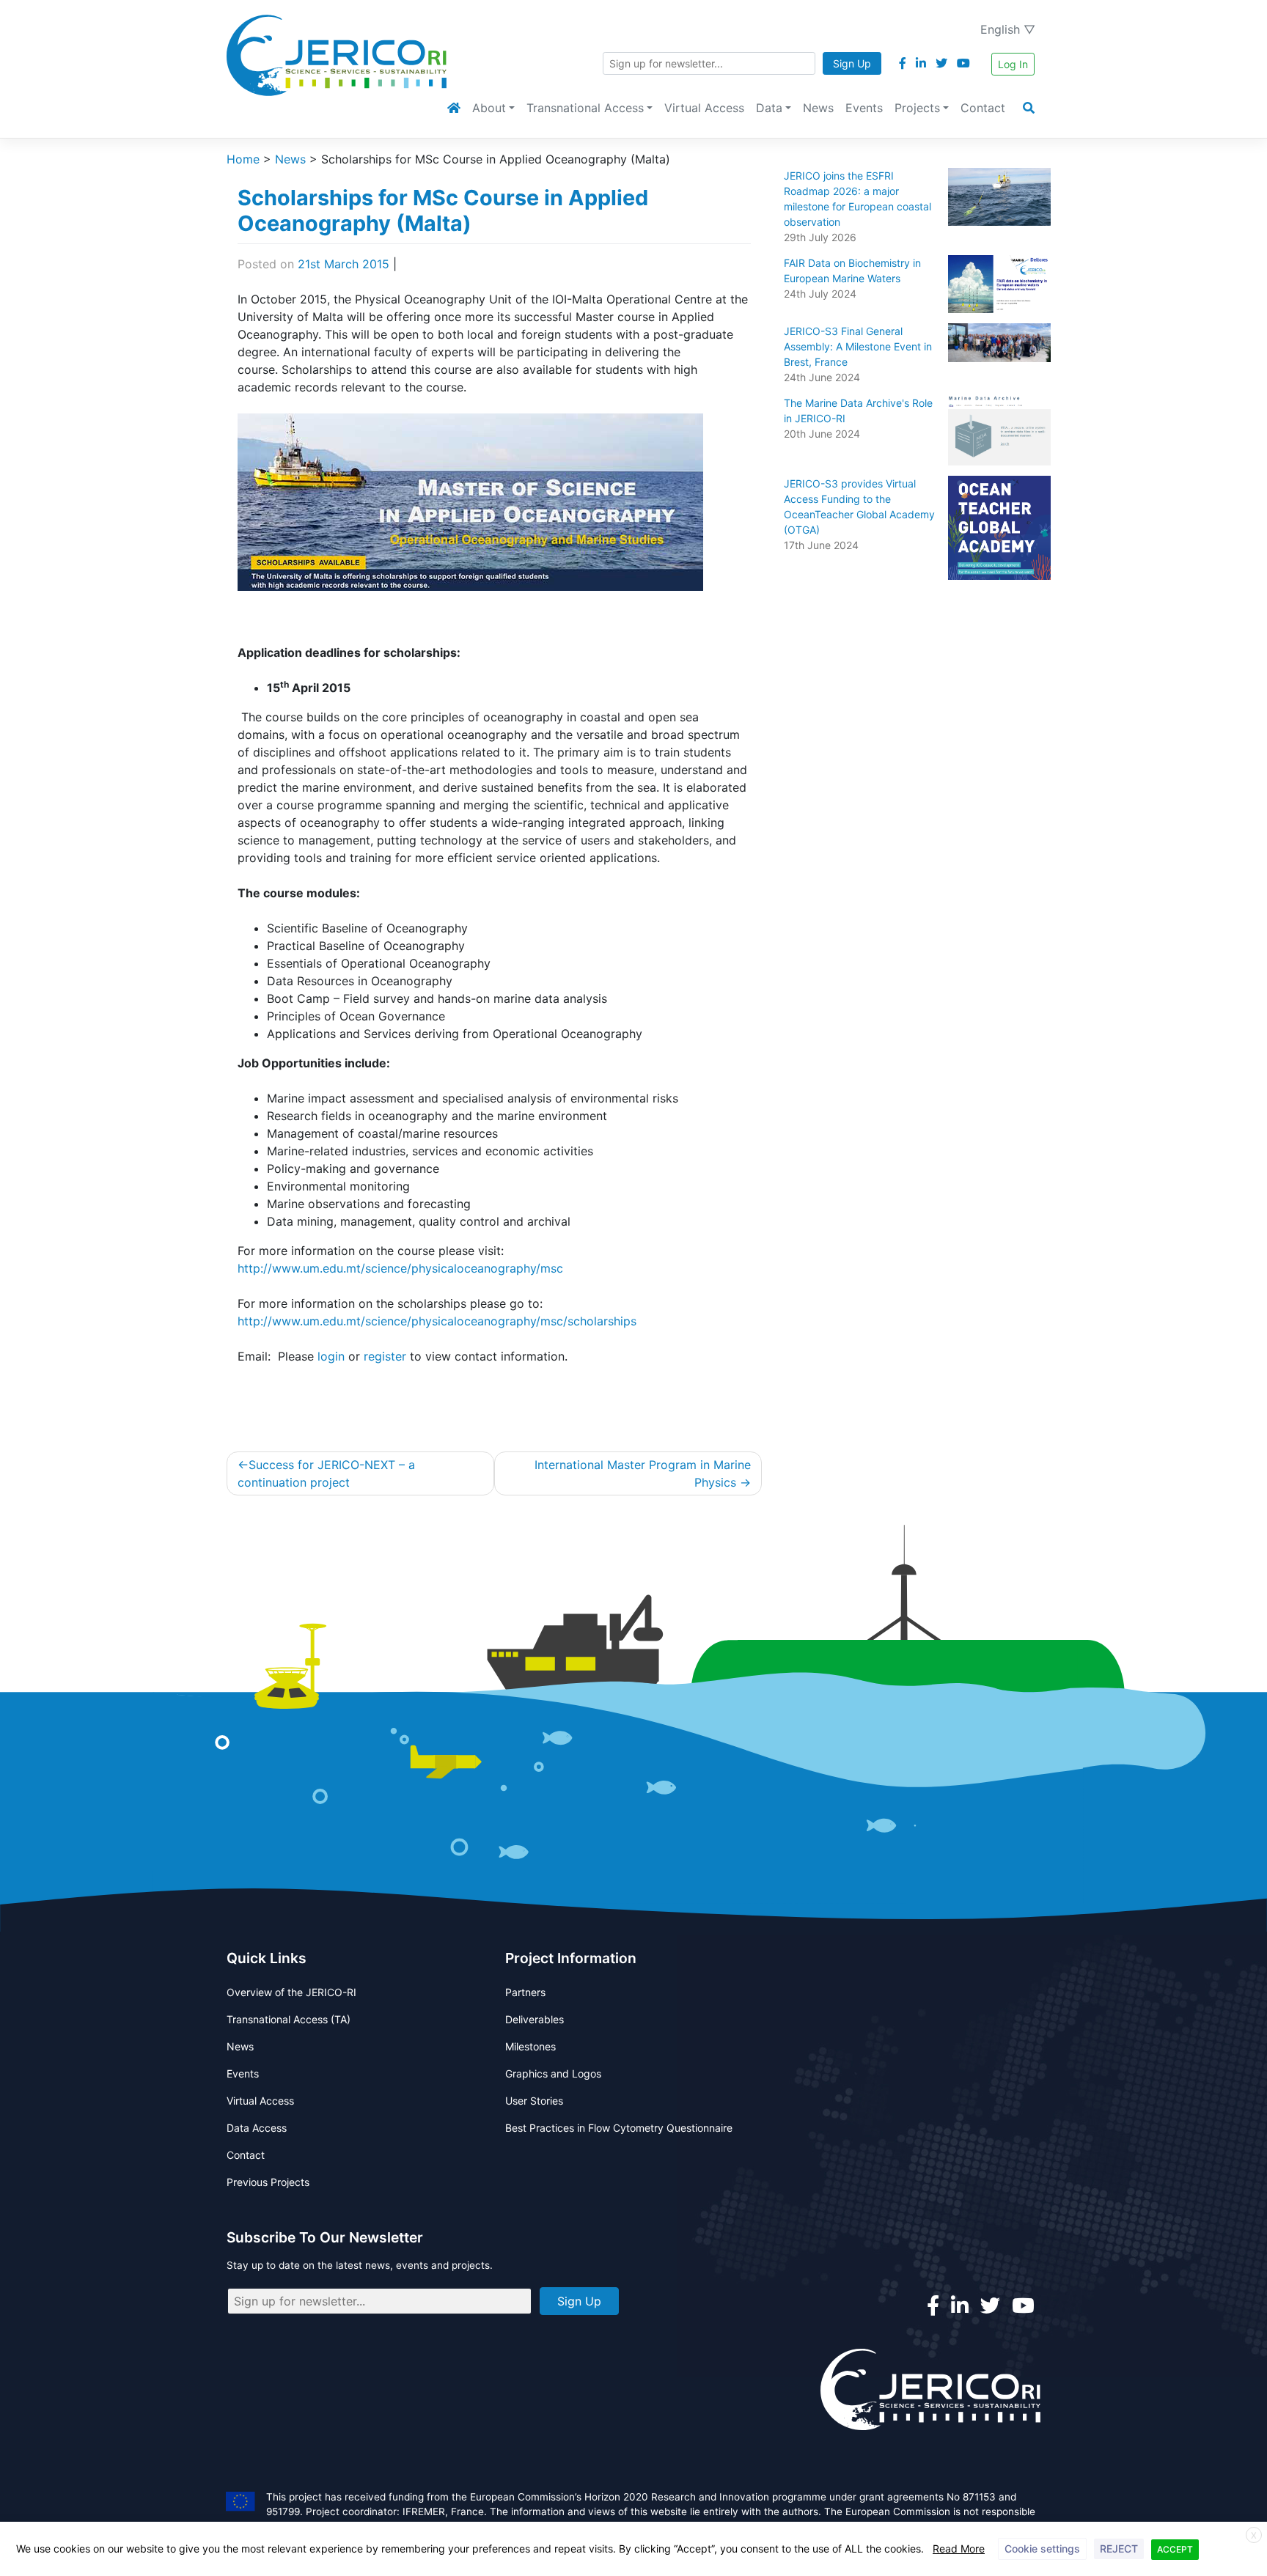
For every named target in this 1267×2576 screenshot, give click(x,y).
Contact (983, 108)
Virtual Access (704, 108)
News (818, 108)
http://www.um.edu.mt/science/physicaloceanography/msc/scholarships (437, 1321)
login (331, 1356)
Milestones (530, 2046)
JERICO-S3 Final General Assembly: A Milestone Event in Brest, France (858, 346)
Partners (525, 1992)
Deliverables (535, 2019)
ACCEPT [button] (1175, 2549)
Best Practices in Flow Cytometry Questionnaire (619, 2128)
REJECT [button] (1119, 2549)
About (489, 108)
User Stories (534, 2101)
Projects (917, 108)
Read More (959, 2549)
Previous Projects (268, 2182)
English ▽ (1008, 29)
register (385, 1356)
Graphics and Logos (553, 2073)
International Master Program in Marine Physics (643, 1473)
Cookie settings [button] (1042, 2549)
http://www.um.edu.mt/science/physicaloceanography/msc (400, 1268)
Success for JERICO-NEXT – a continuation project (326, 1473)
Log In (1013, 64)
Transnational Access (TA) (289, 2019)
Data (769, 108)
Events (864, 108)
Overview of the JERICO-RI (291, 1992)
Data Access (257, 2128)
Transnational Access (585, 108)
